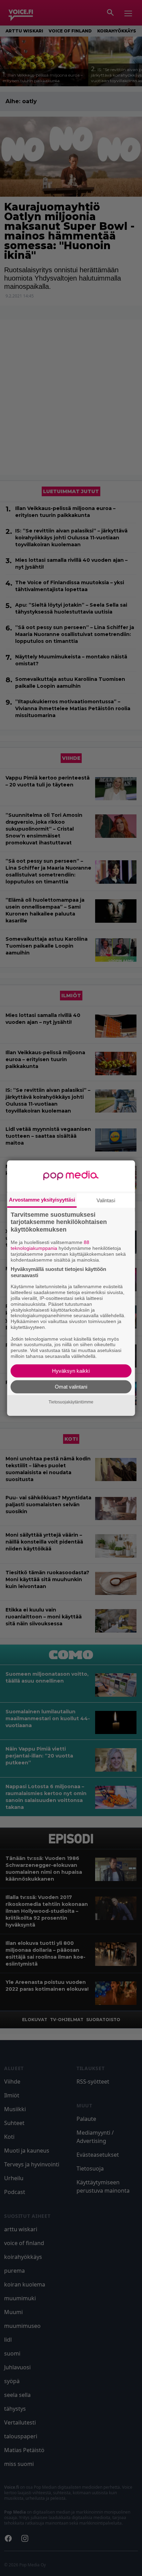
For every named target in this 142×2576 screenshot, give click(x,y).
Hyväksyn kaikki (71, 1371)
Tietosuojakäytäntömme (71, 1402)
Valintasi (106, 1200)
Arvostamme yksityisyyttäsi (42, 1199)
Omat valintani (71, 1387)
